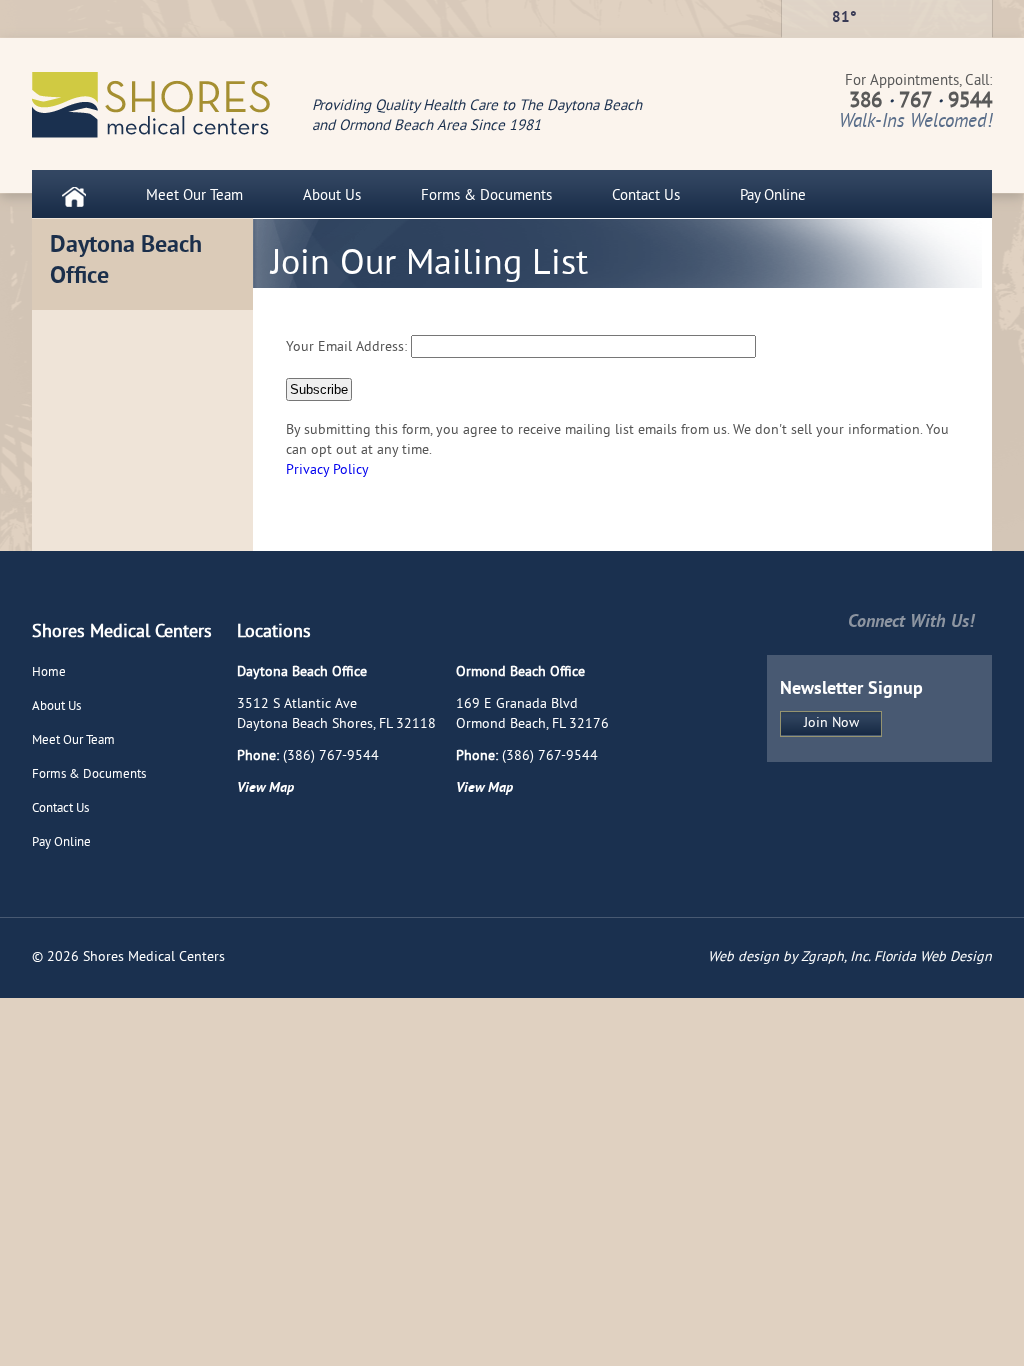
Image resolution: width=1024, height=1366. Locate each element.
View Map (265, 788)
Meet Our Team (194, 196)
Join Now (831, 723)
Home (49, 673)
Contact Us (646, 196)
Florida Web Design (933, 957)
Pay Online (773, 196)
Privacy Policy (327, 470)
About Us (332, 196)
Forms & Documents (486, 196)
